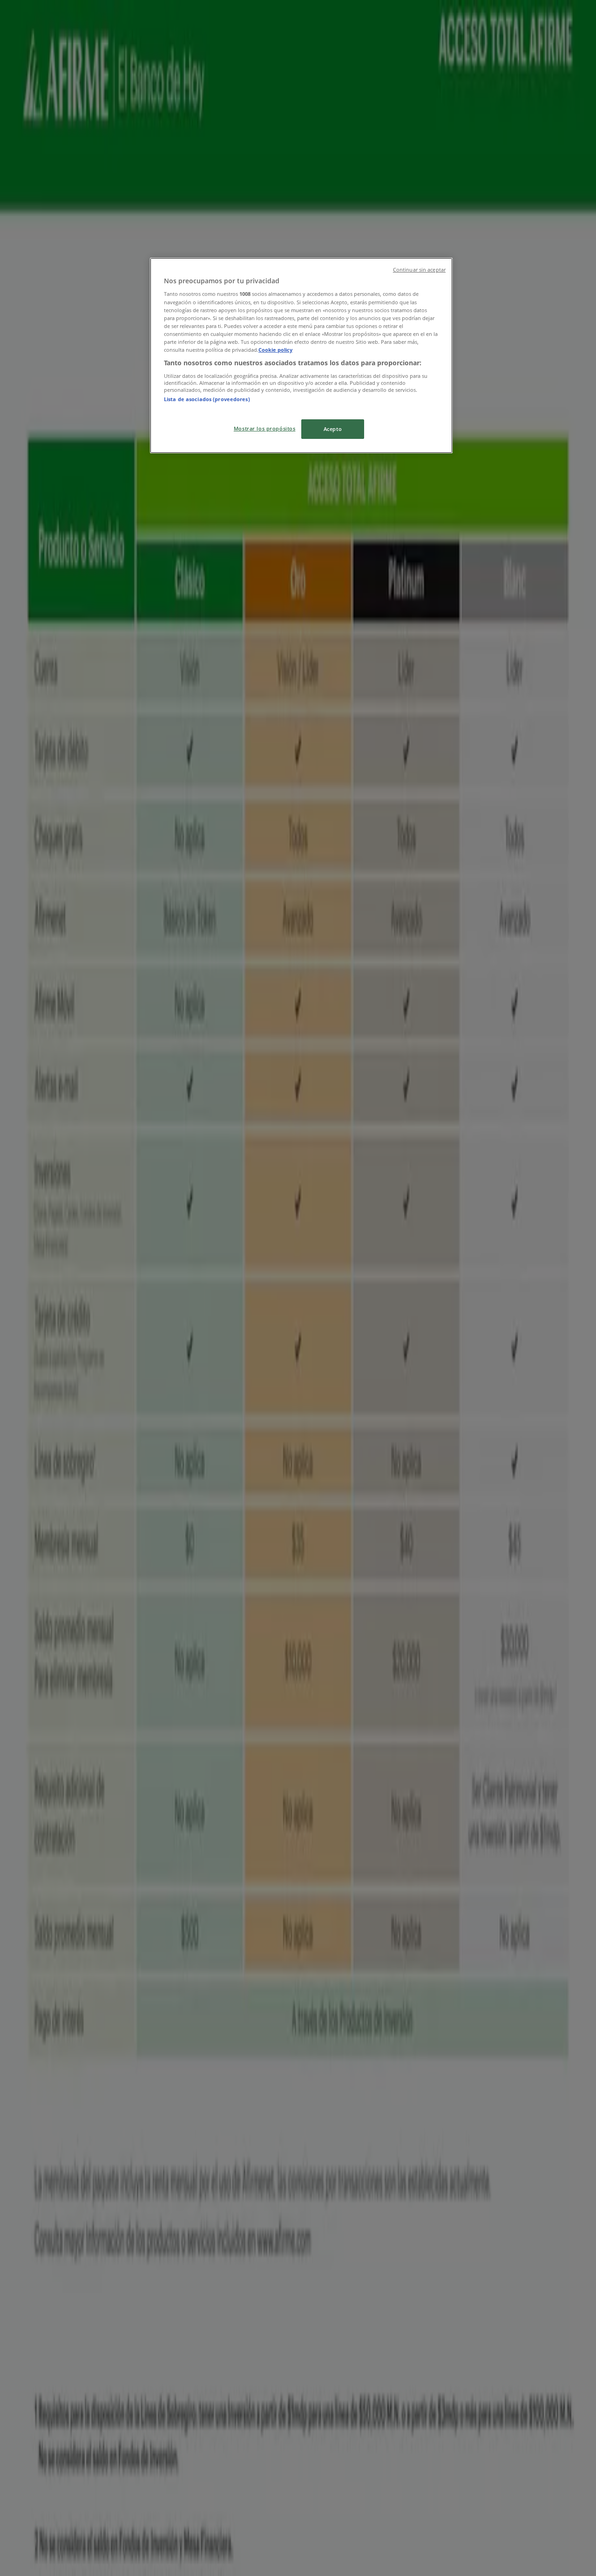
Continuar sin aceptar (419, 270)
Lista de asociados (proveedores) (207, 399)
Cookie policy (275, 350)
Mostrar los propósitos (265, 428)
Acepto (333, 429)
